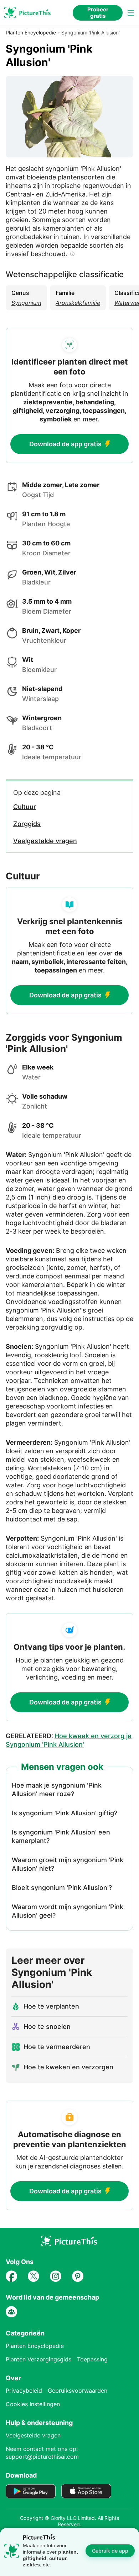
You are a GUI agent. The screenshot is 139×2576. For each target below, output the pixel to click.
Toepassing (92, 2359)
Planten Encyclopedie (31, 33)
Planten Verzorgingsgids (38, 2359)
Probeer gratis (98, 13)
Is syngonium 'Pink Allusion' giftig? (65, 1813)
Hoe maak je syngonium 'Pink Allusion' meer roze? (57, 1790)
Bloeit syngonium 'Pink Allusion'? (62, 1888)
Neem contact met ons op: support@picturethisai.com (42, 2453)
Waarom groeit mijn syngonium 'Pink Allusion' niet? (68, 1864)
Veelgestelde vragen (33, 2435)
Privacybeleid (24, 2391)
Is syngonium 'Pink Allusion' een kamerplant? (61, 1836)
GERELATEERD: (69, 1740)
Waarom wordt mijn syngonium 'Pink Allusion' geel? (68, 1911)
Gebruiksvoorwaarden (78, 2391)
